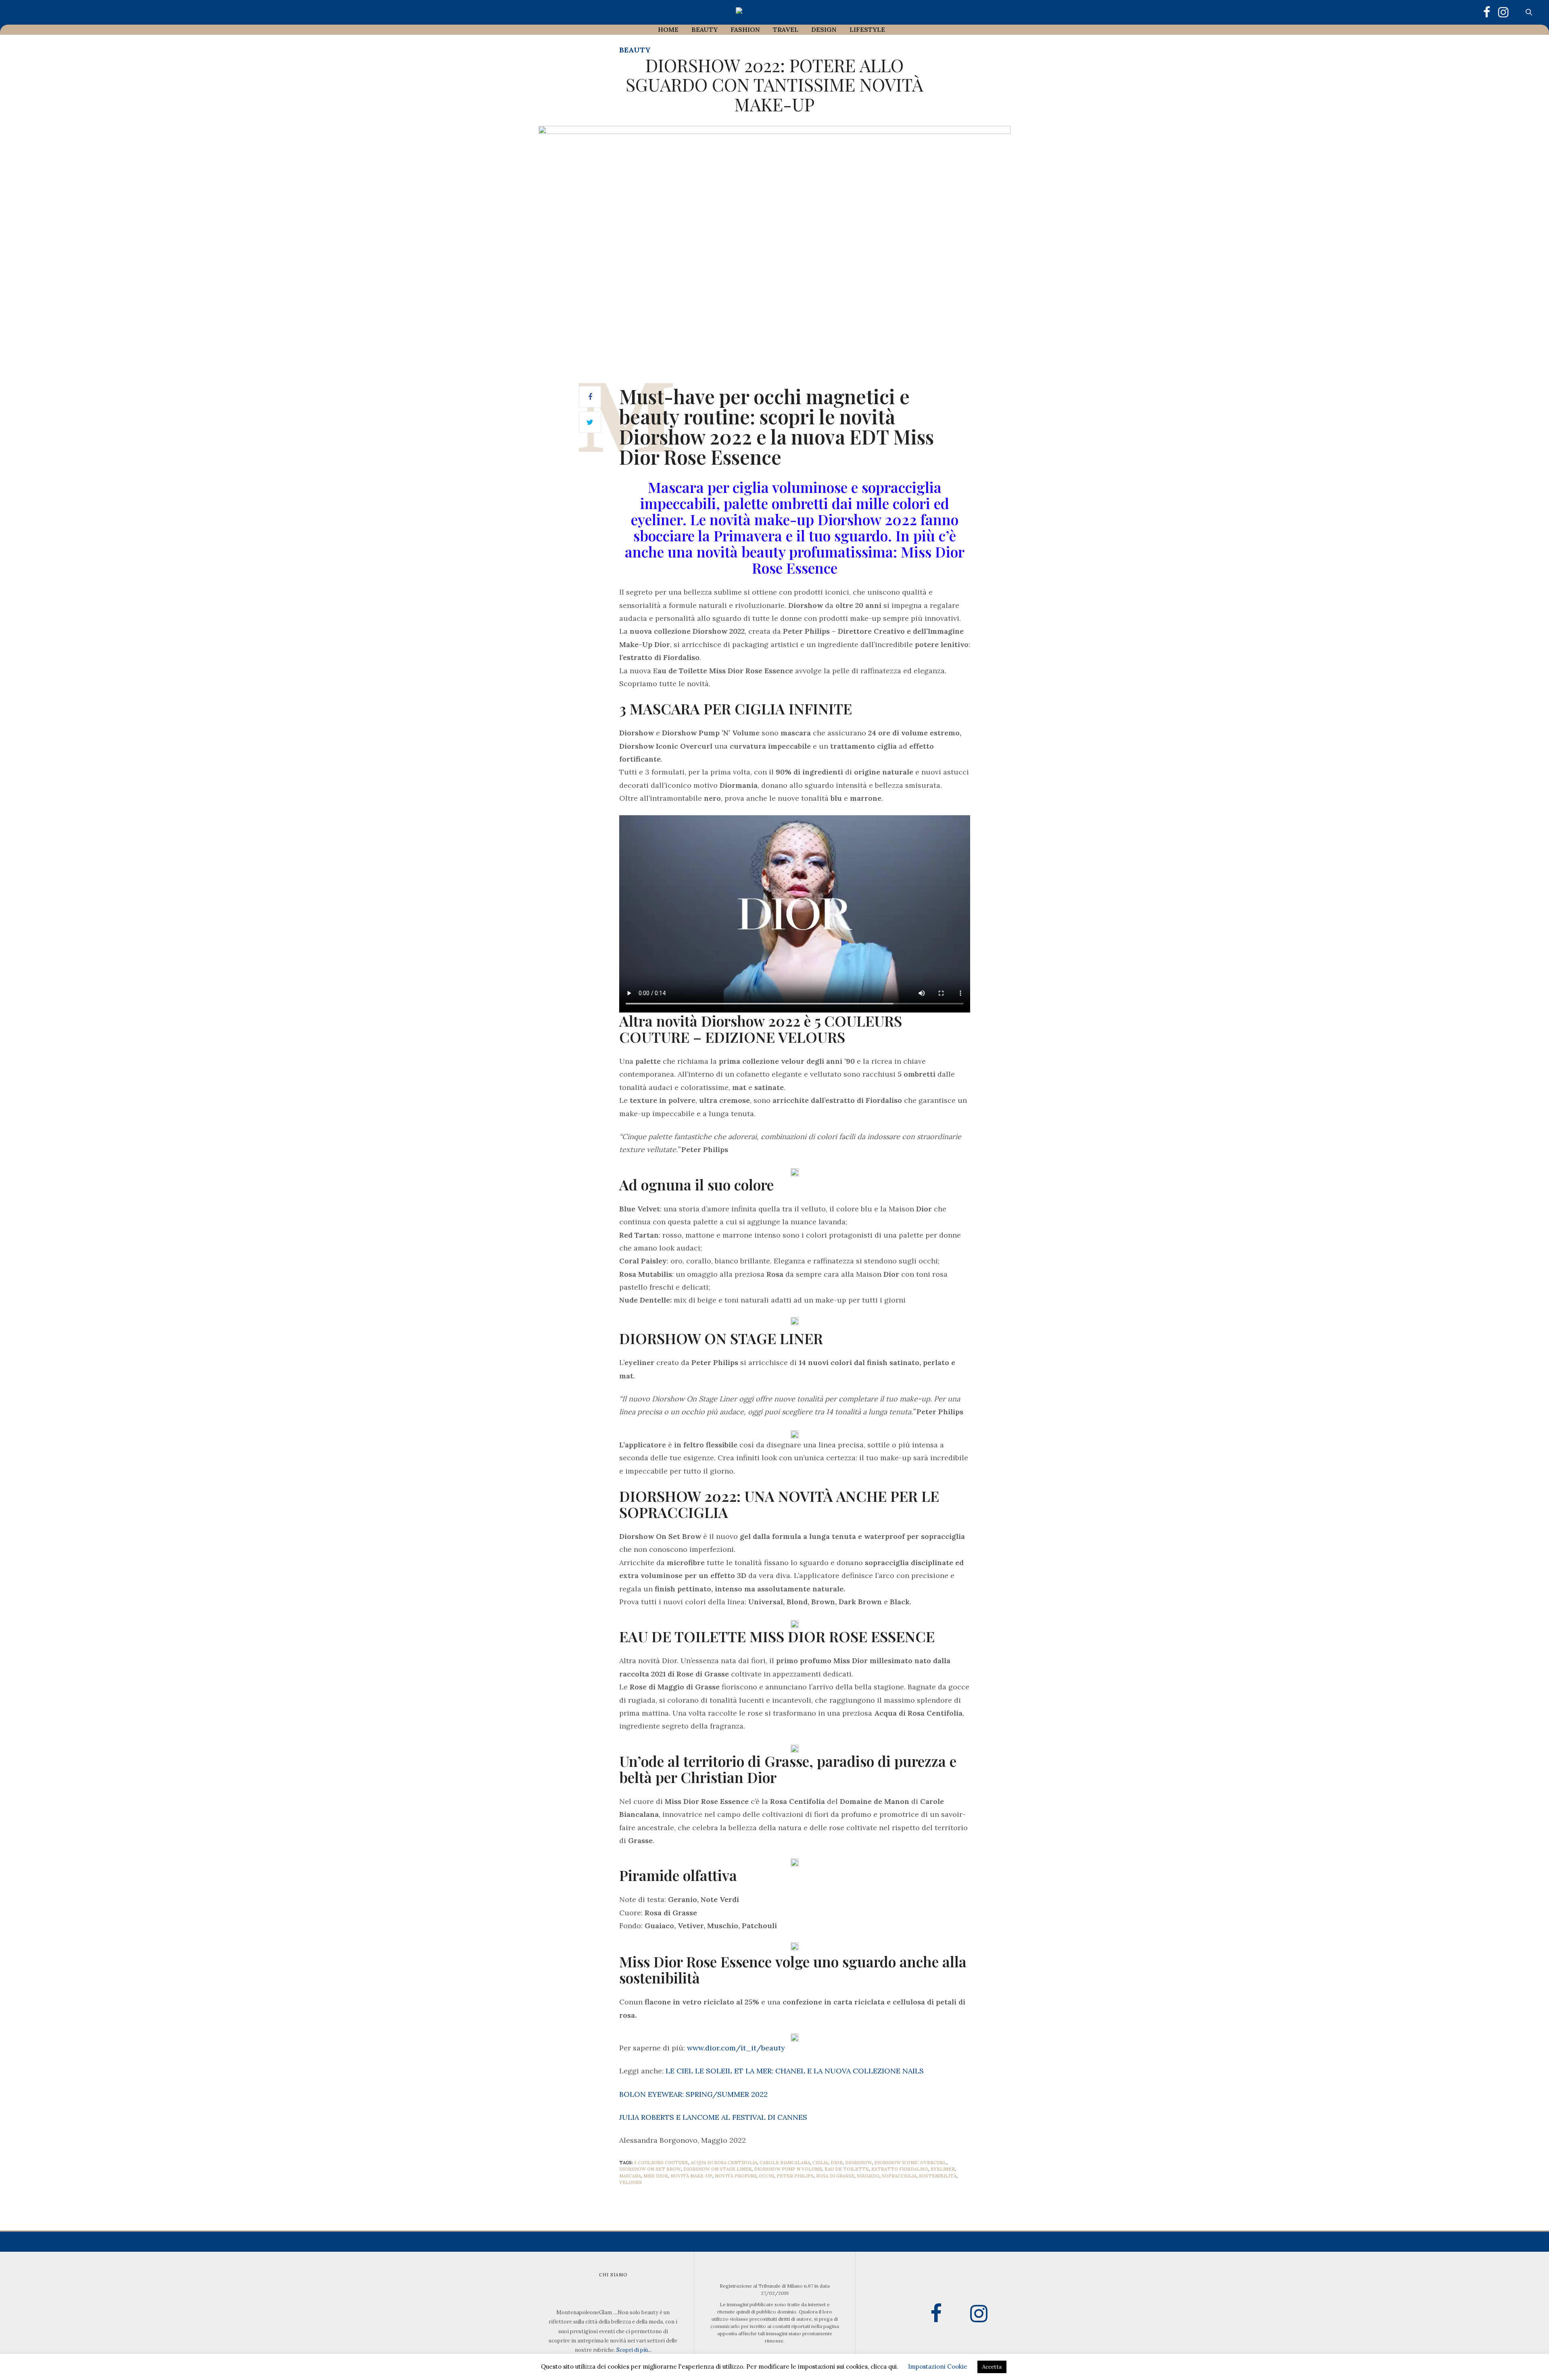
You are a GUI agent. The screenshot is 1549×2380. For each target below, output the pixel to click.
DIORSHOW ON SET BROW (650, 2169)
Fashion (745, 29)
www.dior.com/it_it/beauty (736, 2048)
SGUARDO (868, 2176)
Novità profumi (736, 2176)
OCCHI (766, 2176)
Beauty (705, 29)
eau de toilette (847, 2169)
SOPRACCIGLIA (899, 2176)
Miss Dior (656, 2176)
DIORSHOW (858, 2163)
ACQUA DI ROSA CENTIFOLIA (724, 2163)
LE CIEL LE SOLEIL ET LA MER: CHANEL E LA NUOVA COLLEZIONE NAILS (795, 2071)
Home (668, 29)
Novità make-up (691, 2176)
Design (824, 29)
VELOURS (630, 2182)
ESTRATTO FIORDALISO (900, 2169)
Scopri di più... (634, 2350)
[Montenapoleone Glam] (774, 12)
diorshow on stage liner (717, 2169)
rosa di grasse (835, 2176)
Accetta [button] (992, 2367)
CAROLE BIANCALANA (785, 2163)
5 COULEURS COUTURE (661, 2163)
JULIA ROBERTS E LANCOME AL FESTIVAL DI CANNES (713, 2117)
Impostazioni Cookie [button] (938, 2366)
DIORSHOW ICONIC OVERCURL (910, 2163)
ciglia (820, 2163)
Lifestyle (867, 29)
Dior (837, 2163)
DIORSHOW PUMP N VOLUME (788, 2169)
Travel (786, 29)
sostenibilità (938, 2176)
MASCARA (630, 2176)
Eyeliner (943, 2169)
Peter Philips (795, 2176)
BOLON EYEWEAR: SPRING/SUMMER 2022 (693, 2094)
